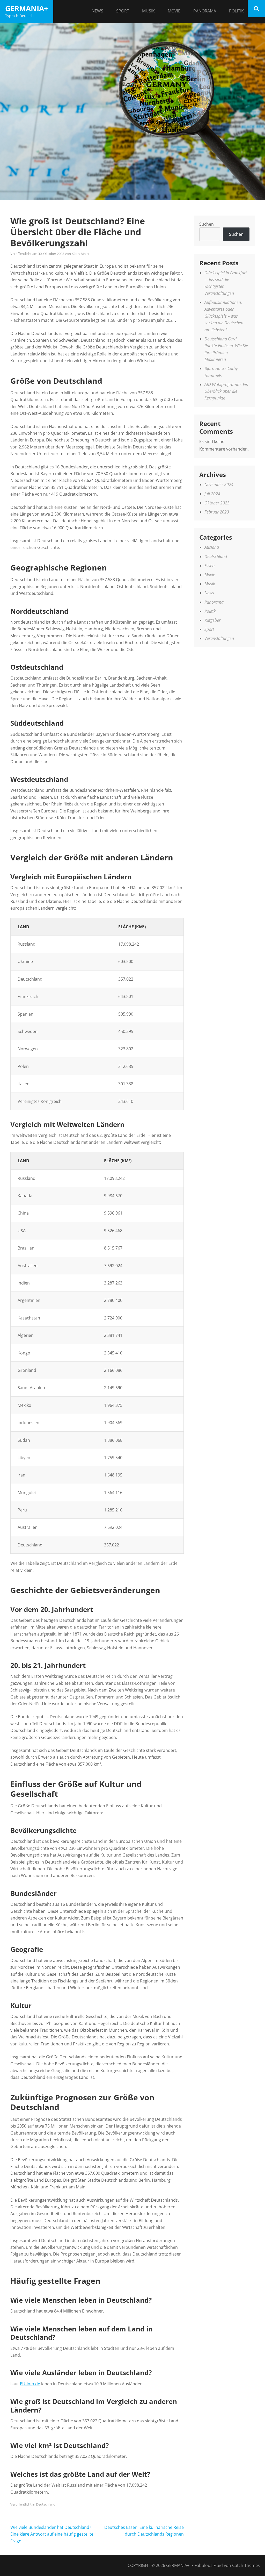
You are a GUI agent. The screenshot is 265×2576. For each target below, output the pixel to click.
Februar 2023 (217, 512)
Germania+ (27, 8)
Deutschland (46, 2504)
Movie (174, 11)
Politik (236, 11)
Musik (148, 11)
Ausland (212, 547)
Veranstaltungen (219, 638)
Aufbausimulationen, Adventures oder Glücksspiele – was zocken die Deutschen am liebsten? (224, 316)
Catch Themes (246, 2565)
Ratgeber (212, 620)
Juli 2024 (212, 494)
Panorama (205, 11)
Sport (123, 11)
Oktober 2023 (217, 503)
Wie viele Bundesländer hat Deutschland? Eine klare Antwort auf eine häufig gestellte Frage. (52, 2534)
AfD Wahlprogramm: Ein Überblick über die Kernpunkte (226, 391)
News (97, 11)
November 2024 (219, 484)
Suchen (207, 224)
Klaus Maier (81, 254)
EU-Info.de (30, 2384)
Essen (209, 566)
